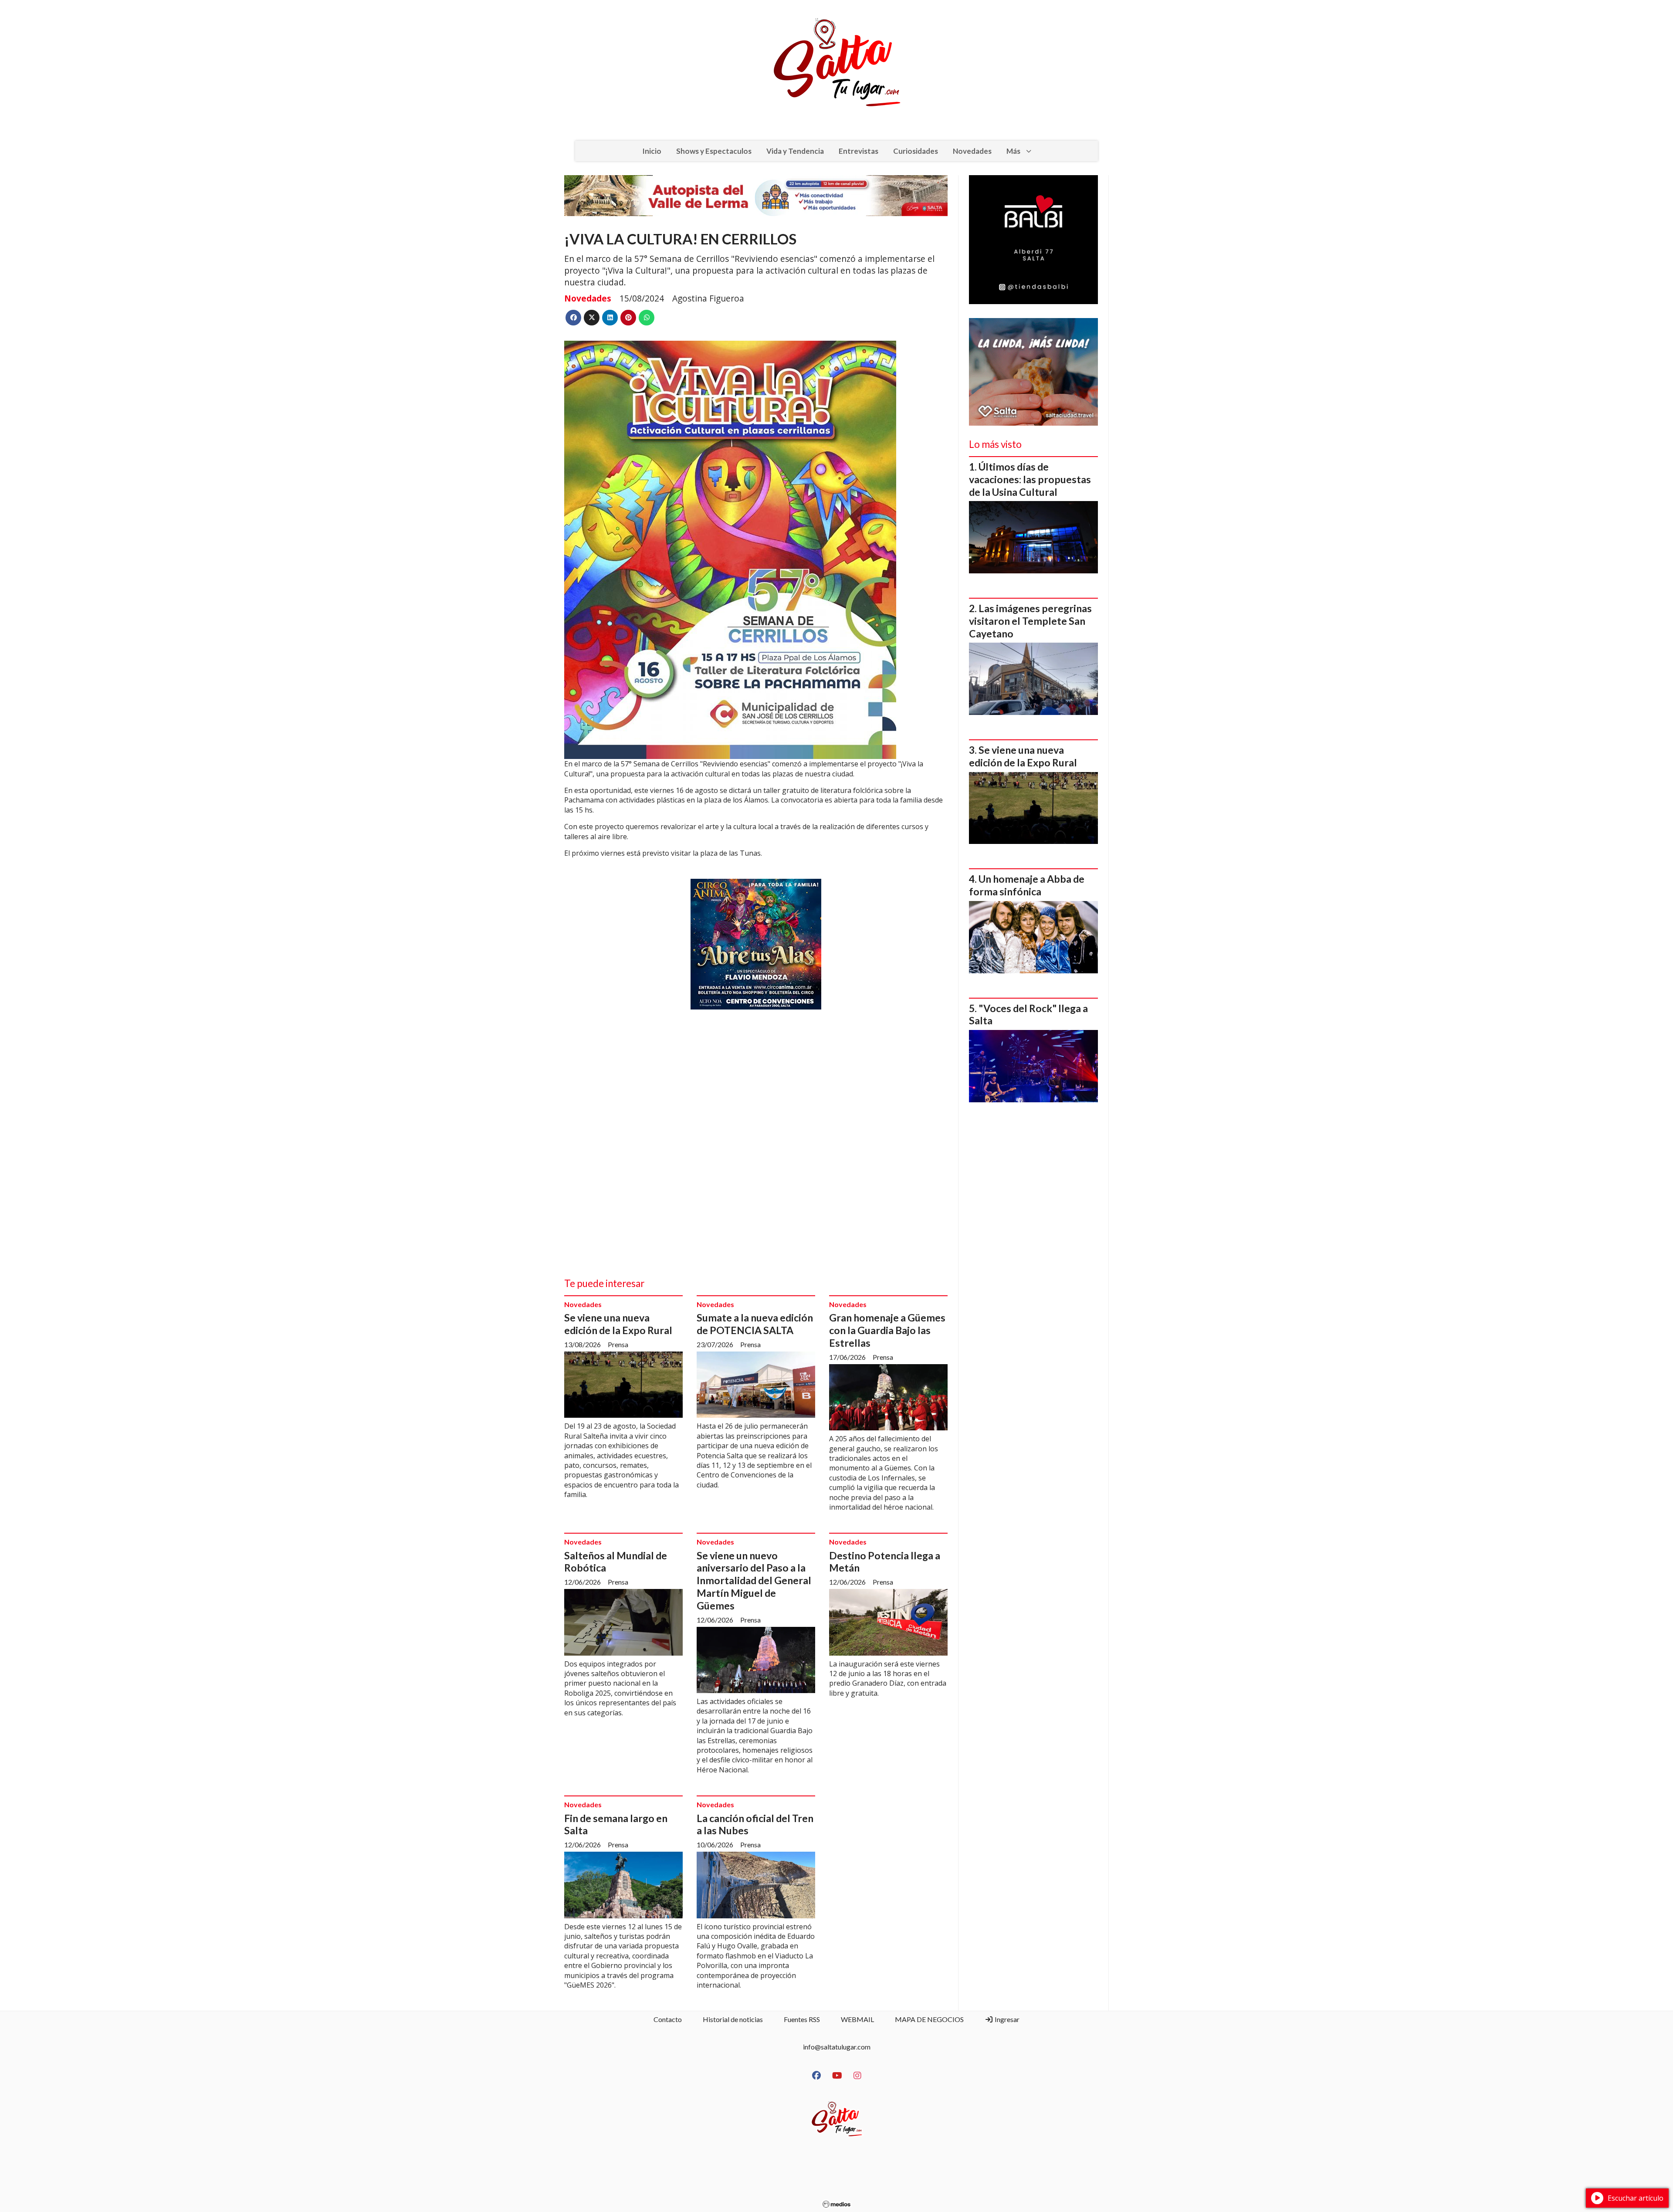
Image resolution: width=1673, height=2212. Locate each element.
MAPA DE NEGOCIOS (929, 2019)
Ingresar (1006, 2019)
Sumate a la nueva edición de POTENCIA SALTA (755, 1324)
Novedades (972, 151)
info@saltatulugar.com (837, 2047)
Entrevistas (859, 151)
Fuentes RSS (802, 2019)
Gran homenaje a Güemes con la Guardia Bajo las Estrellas (887, 1330)
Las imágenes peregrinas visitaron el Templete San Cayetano (1030, 621)
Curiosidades (916, 151)
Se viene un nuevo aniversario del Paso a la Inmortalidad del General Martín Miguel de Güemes (754, 1580)
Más (1013, 151)
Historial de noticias (733, 2019)
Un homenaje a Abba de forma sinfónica (1027, 885)
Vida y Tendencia (795, 151)
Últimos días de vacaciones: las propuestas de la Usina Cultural (1030, 479)
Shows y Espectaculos (714, 151)
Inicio (652, 151)
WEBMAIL (857, 2019)
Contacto (668, 2019)
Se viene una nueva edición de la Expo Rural (618, 1324)
